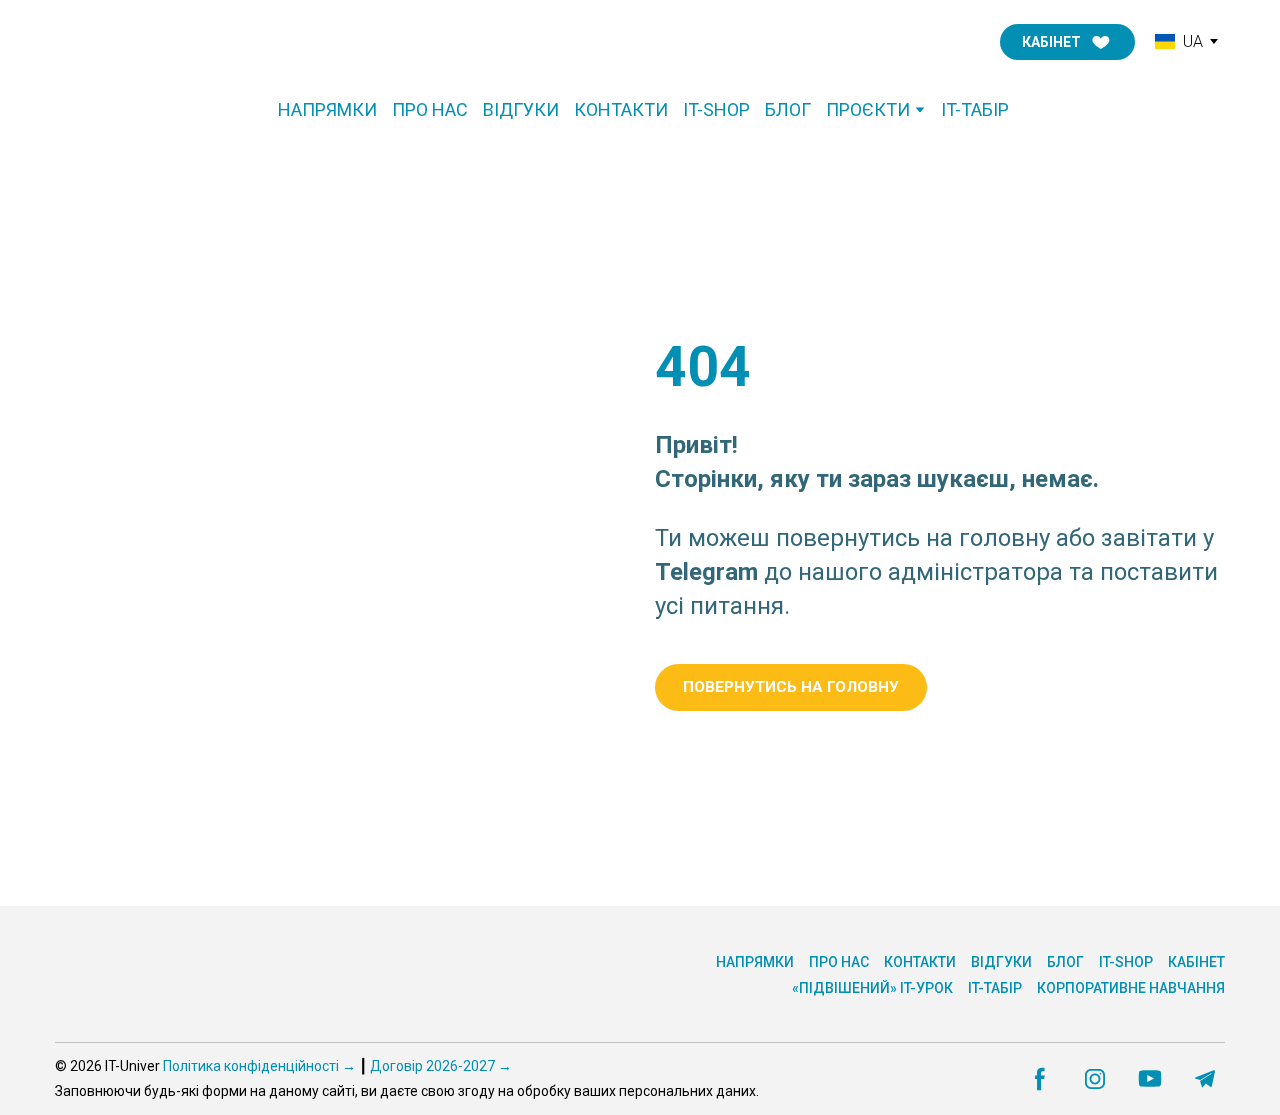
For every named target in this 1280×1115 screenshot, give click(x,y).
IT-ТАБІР (975, 109)
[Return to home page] (139, 42)
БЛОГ (788, 109)
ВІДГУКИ (521, 109)
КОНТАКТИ (621, 109)
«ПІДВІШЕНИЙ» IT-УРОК (872, 988)
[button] (1067, 42)
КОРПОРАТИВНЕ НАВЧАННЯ (1131, 988)
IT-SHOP (716, 109)
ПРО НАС (430, 109)
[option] (1179, 41)
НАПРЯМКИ (327, 109)
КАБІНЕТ (1196, 962)
